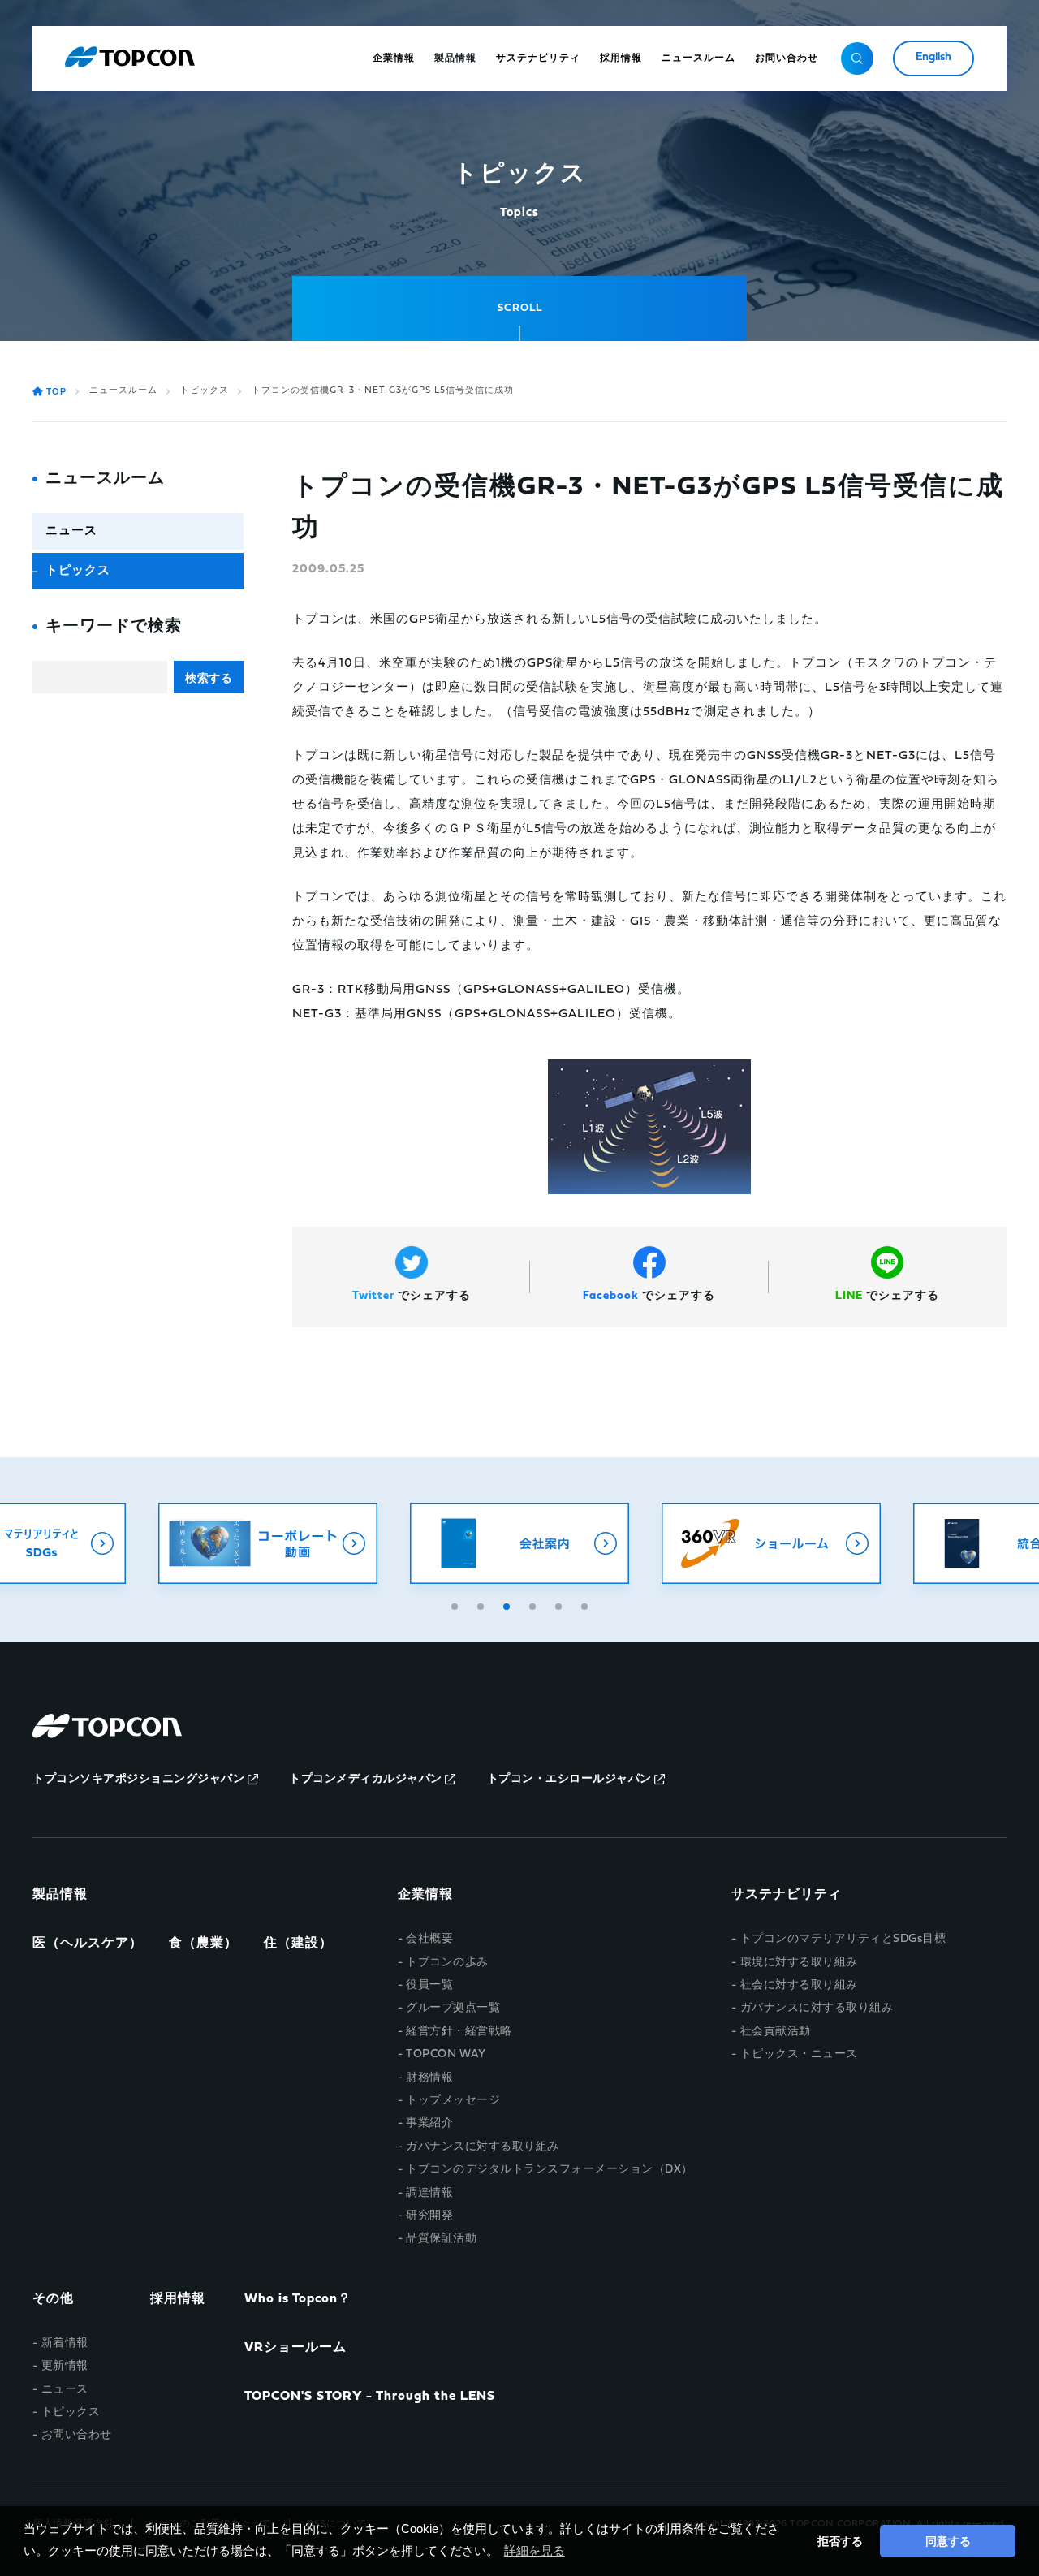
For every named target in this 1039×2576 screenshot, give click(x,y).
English (933, 57)
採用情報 (178, 2299)
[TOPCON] (130, 58)
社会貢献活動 (776, 2032)
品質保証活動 (441, 2239)
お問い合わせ (77, 2435)
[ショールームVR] (771, 1543)
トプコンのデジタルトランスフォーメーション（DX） (550, 2170)
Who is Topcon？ (298, 2299)
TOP (56, 393)
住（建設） (298, 1944)
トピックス (205, 391)
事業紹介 (429, 2123)
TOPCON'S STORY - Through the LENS (370, 2397)
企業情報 (425, 1895)
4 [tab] (534, 1604)
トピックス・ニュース (799, 2054)
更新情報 (65, 2366)
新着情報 (65, 2343)
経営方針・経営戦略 (459, 2032)
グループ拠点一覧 (453, 2008)
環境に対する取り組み (799, 1963)
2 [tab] (482, 1604)
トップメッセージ (453, 2101)
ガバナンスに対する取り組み (483, 2147)
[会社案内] (519, 1543)
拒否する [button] (840, 2541)
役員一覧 (429, 1985)
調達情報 (429, 2193)
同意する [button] (948, 2541)
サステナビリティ (787, 1895)
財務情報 (429, 2078)
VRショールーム (295, 2348)
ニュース (71, 531)
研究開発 (429, 2216)
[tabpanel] (519, 1543)
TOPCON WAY (446, 2054)
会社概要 (429, 1939)
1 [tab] (456, 1604)
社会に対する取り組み (799, 1985)
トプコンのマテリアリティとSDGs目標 (843, 1939)
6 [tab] (586, 1604)
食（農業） (203, 1944)
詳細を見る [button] (535, 2550)
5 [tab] (560, 1604)
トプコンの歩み (447, 1963)
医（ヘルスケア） (88, 1944)
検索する (209, 678)
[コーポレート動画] (268, 1543)
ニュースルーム (123, 391)
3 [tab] (508, 1604)
